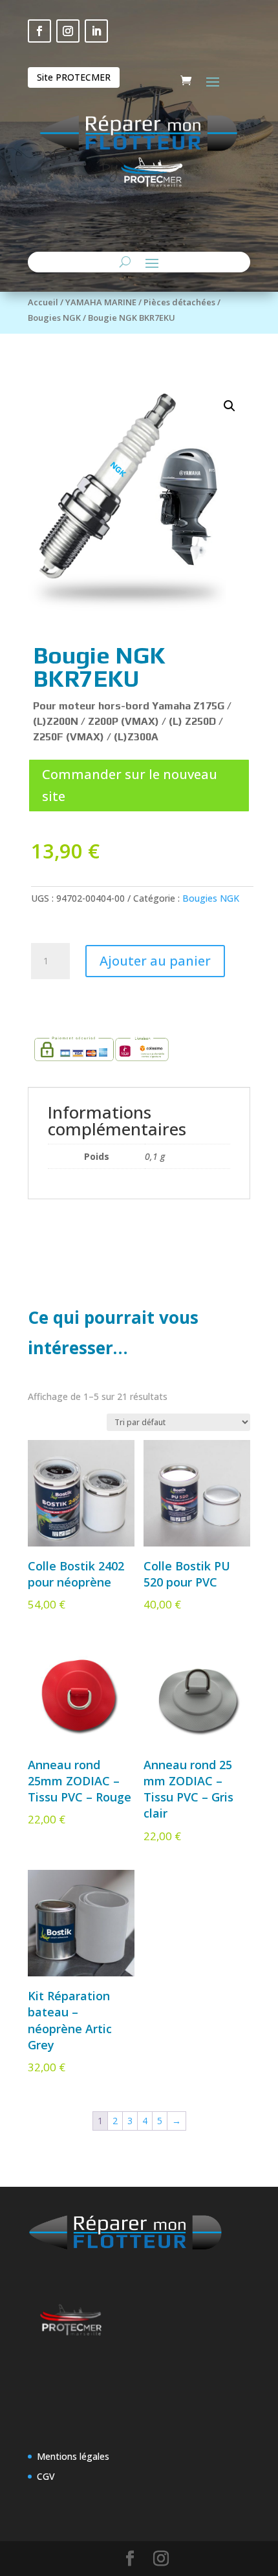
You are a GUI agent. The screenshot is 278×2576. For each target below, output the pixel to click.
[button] (230, 406)
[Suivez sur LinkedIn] (96, 31)
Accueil (43, 302)
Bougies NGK (54, 318)
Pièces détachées (179, 302)
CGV (46, 2476)
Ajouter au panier (155, 961)
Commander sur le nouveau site (130, 785)
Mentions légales (73, 2456)
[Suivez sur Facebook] (39, 31)
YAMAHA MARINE (101, 302)
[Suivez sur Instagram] (68, 31)
